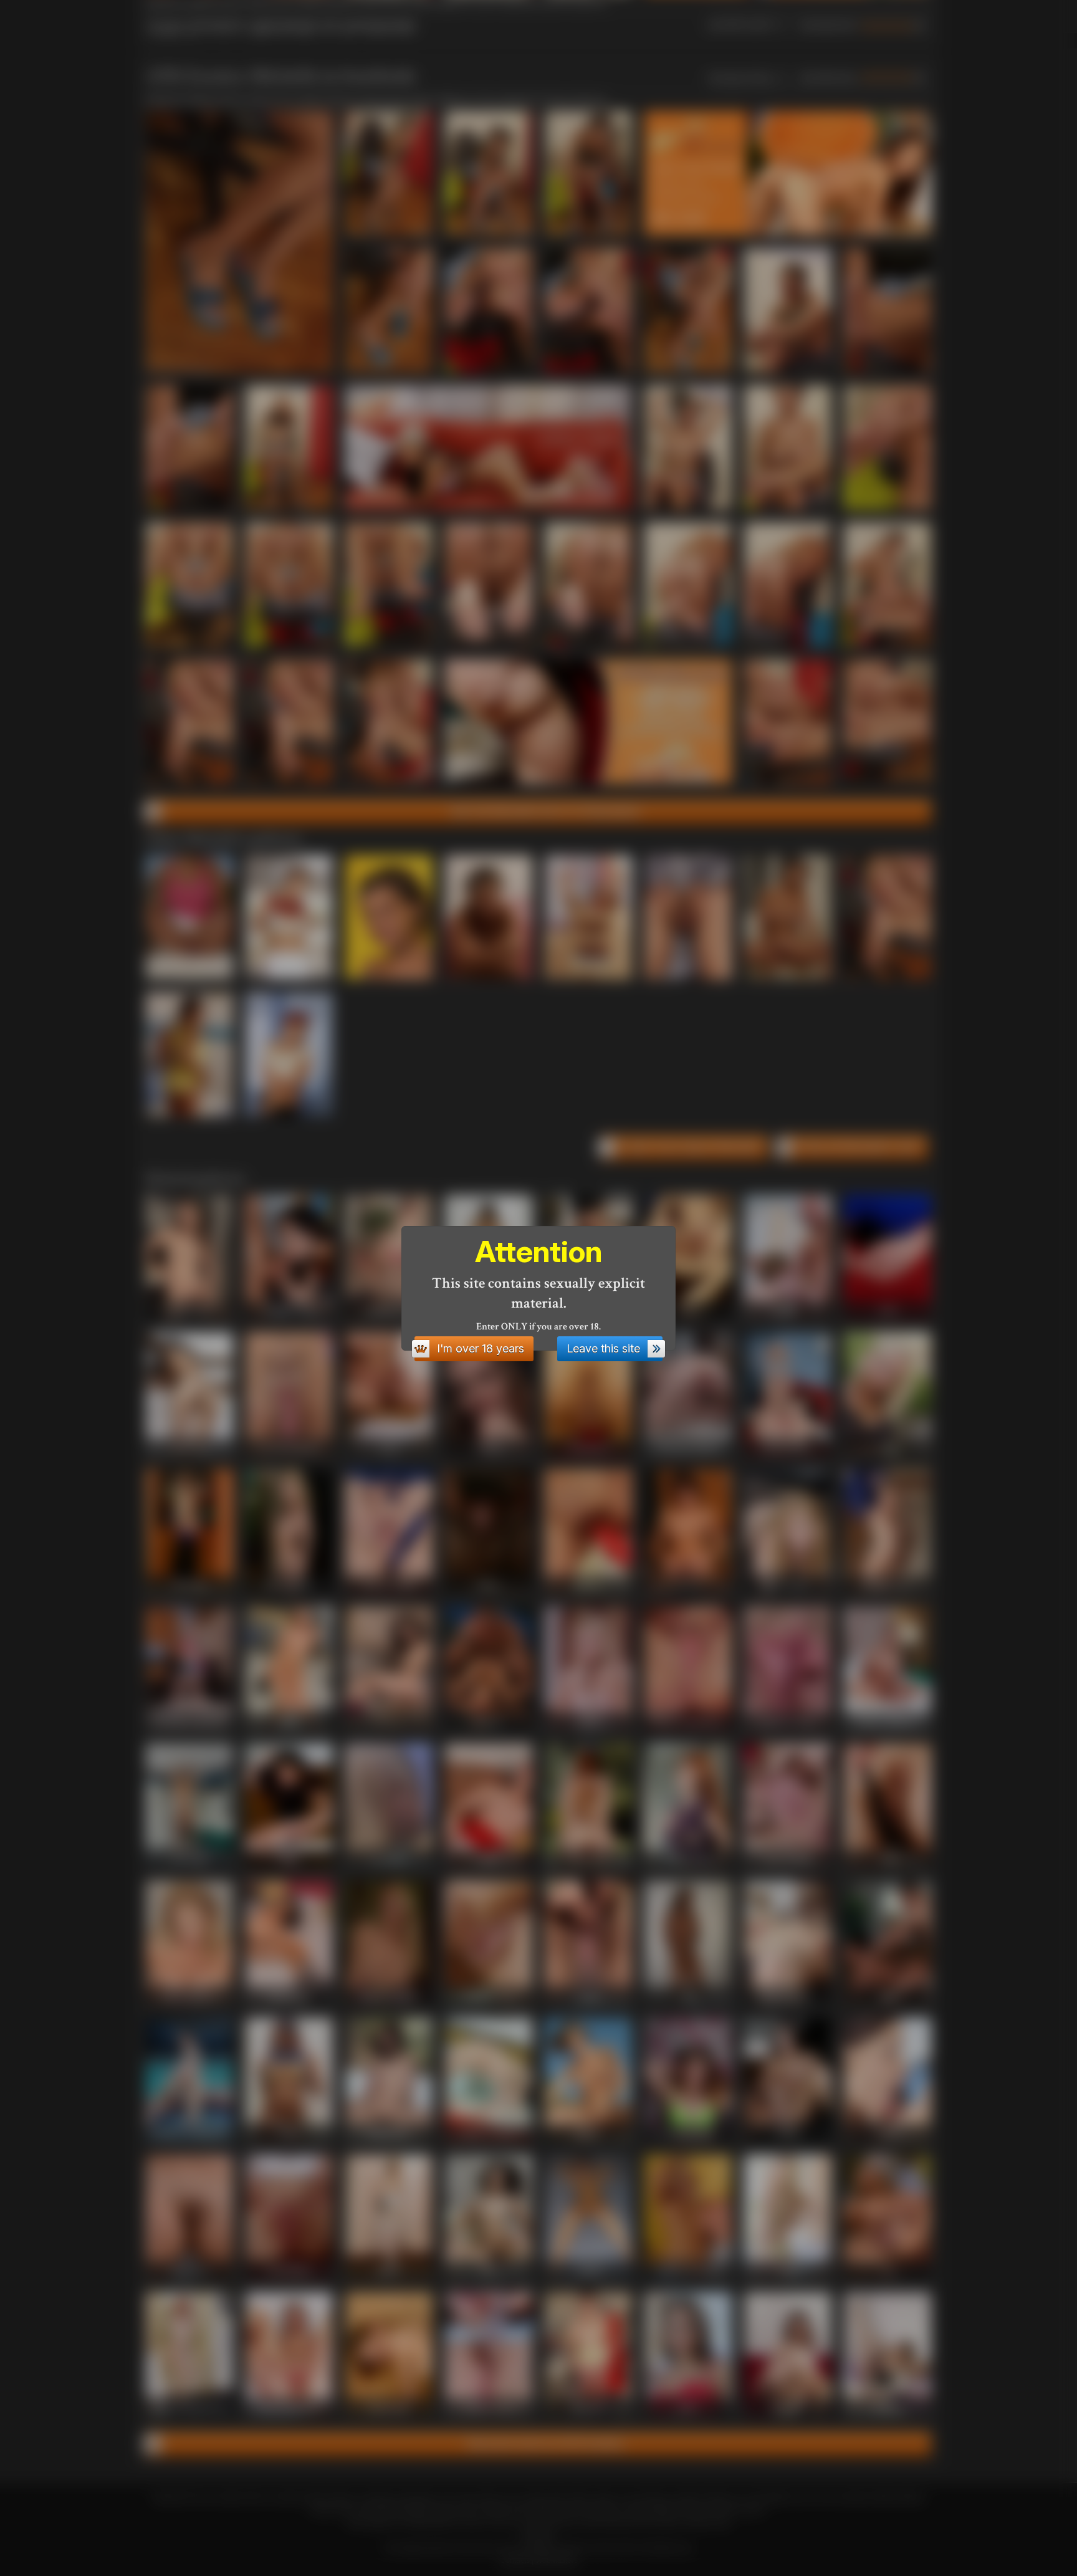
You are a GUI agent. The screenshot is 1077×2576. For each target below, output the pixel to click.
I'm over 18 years (481, 1348)
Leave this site (603, 1348)
